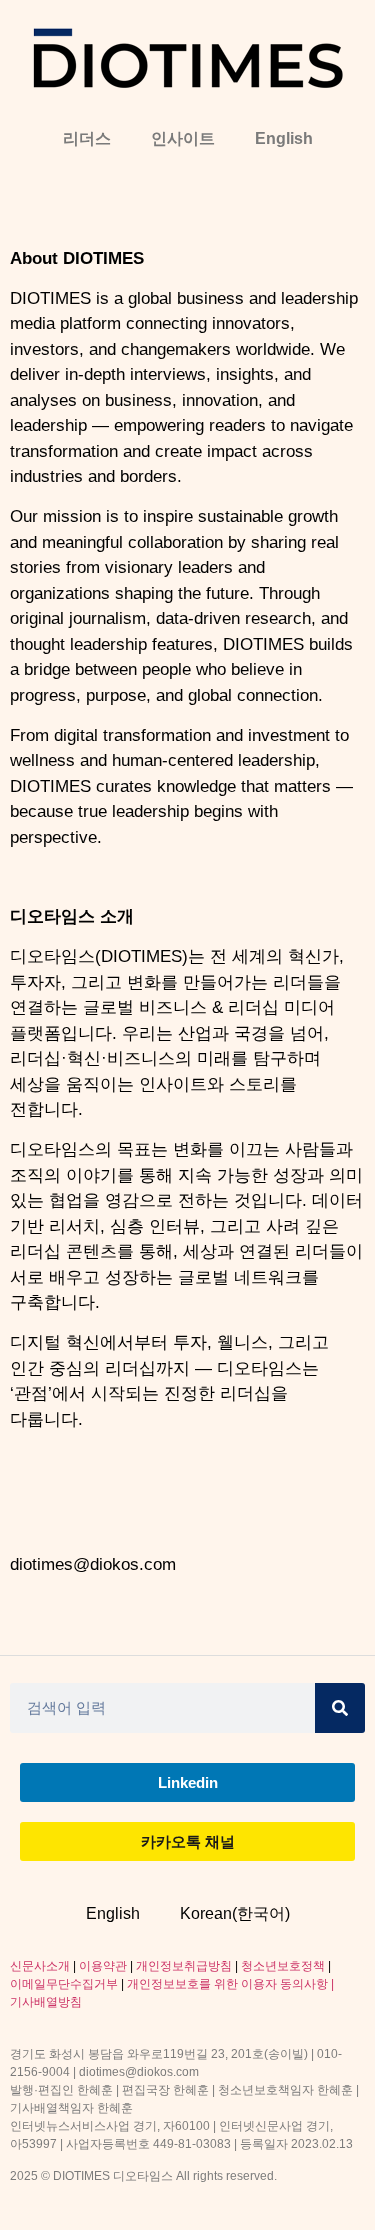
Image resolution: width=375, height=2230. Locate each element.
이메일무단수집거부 (64, 1984)
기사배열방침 (46, 2002)
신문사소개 (40, 1966)
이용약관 (103, 1966)
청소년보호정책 (283, 1966)
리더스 (87, 138)
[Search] (340, 1708)
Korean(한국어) (235, 1913)
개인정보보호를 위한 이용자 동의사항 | (230, 1984)
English (284, 138)
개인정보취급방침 (184, 1966)
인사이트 (183, 138)
